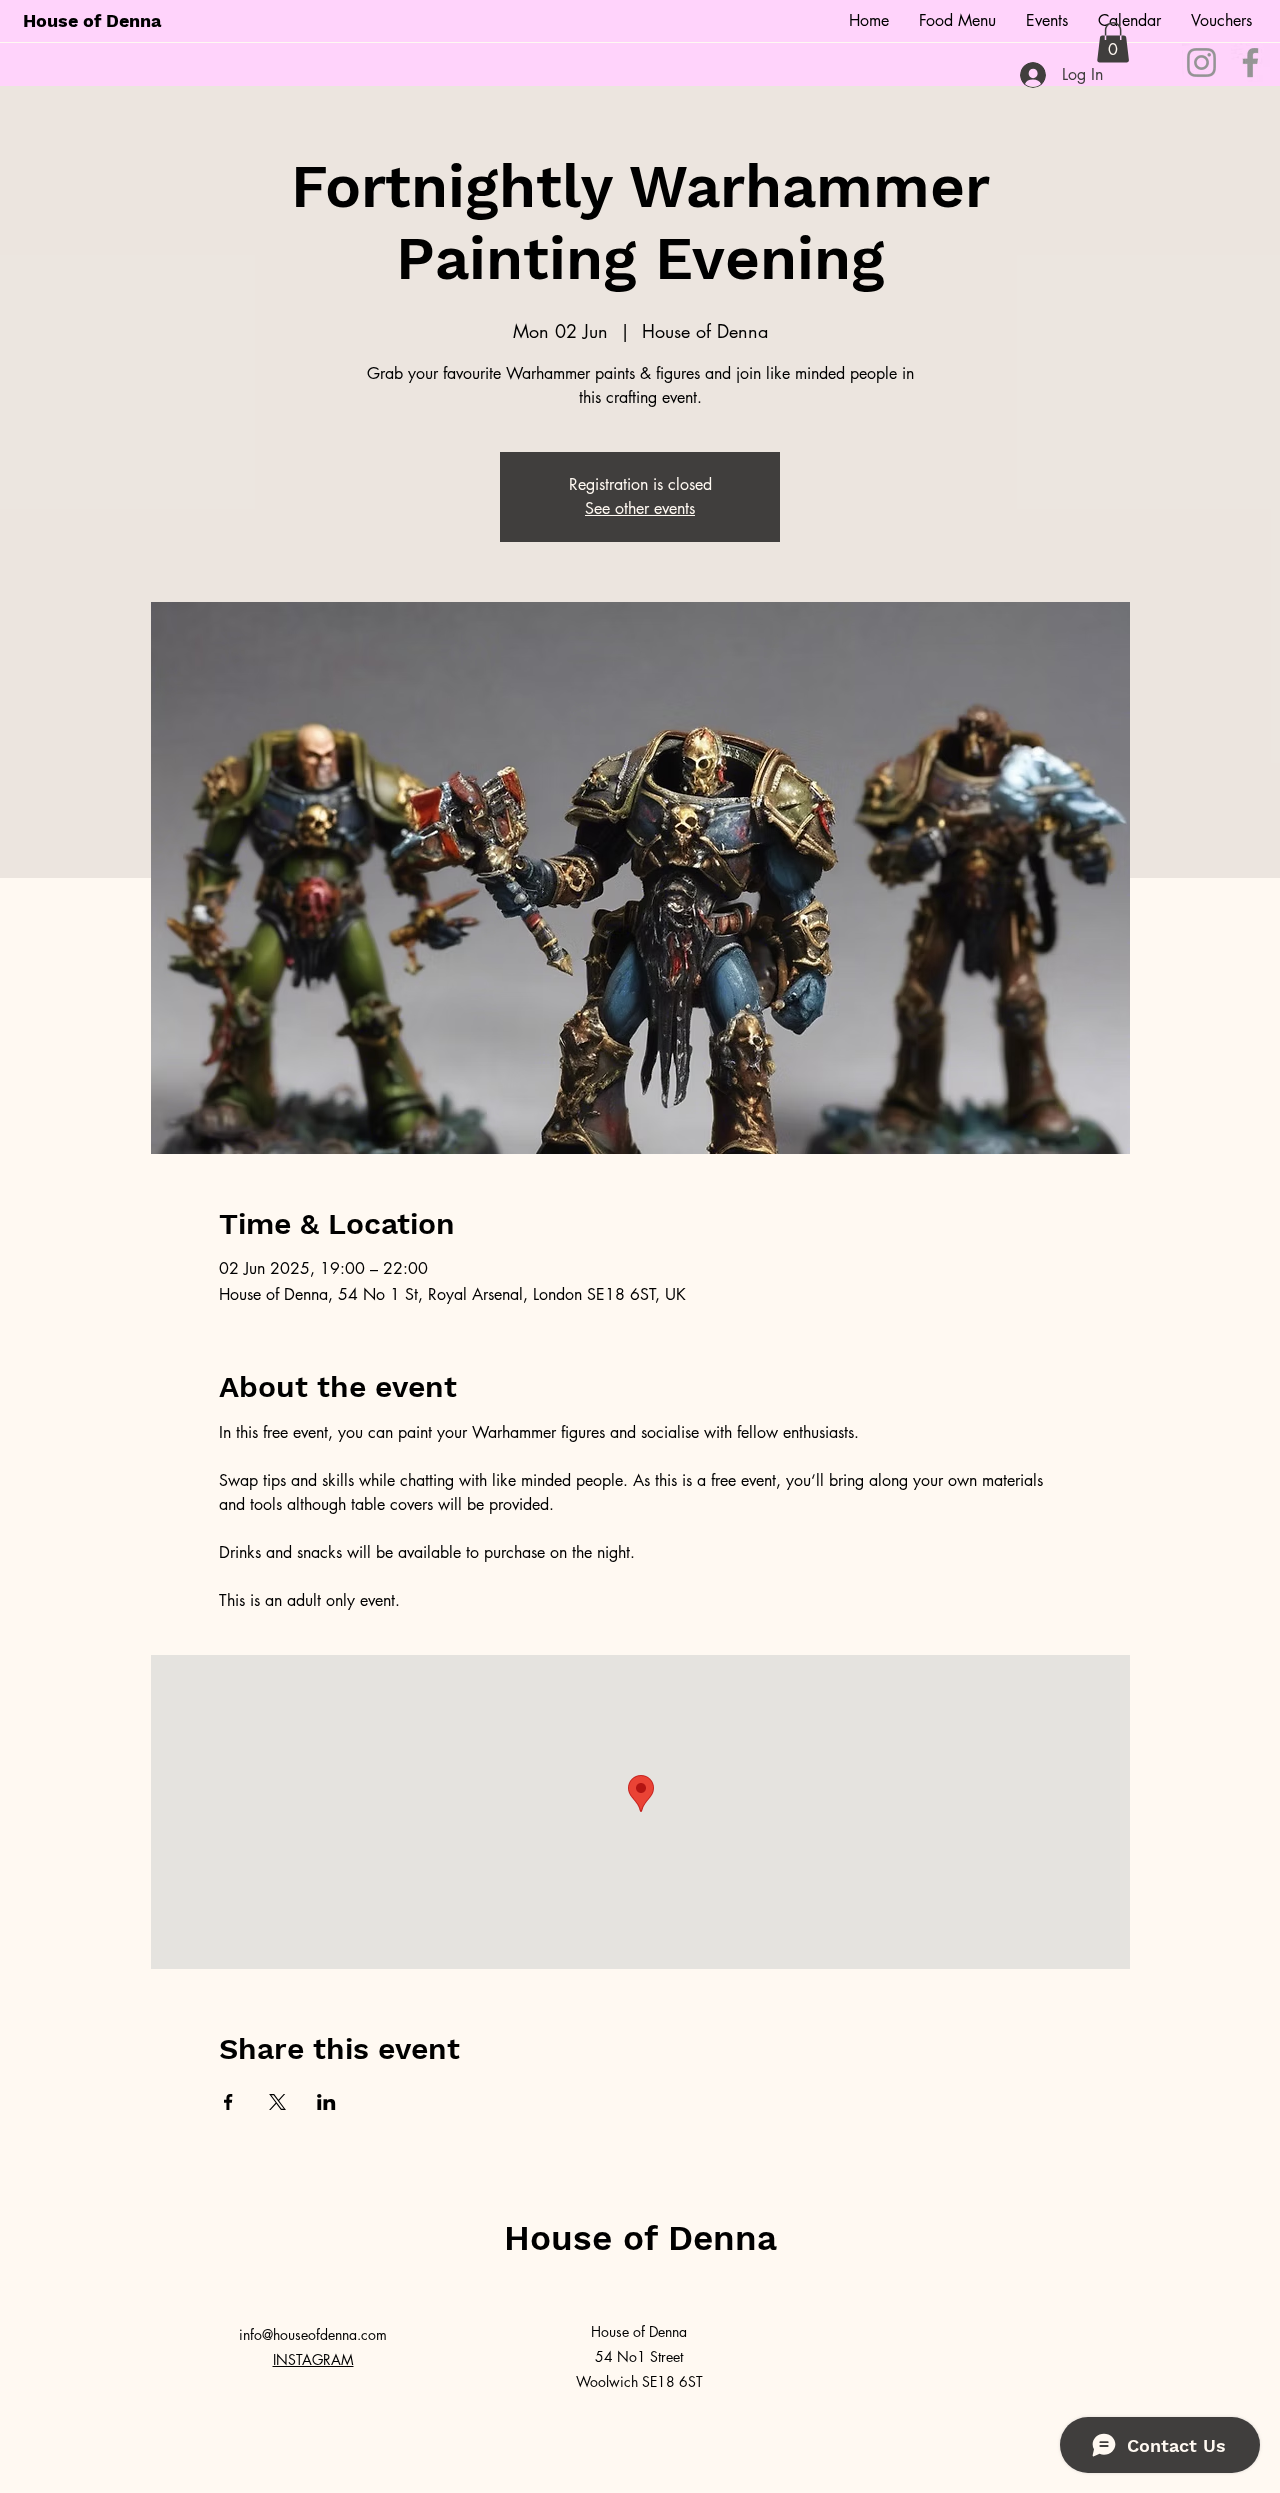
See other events (640, 508)
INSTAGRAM (313, 2359)
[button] (1113, 42)
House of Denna (92, 20)
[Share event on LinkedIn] (326, 2102)
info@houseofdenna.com (313, 2334)
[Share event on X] (277, 2102)
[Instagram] (1201, 62)
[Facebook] (1250, 62)
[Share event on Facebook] (228, 2102)
